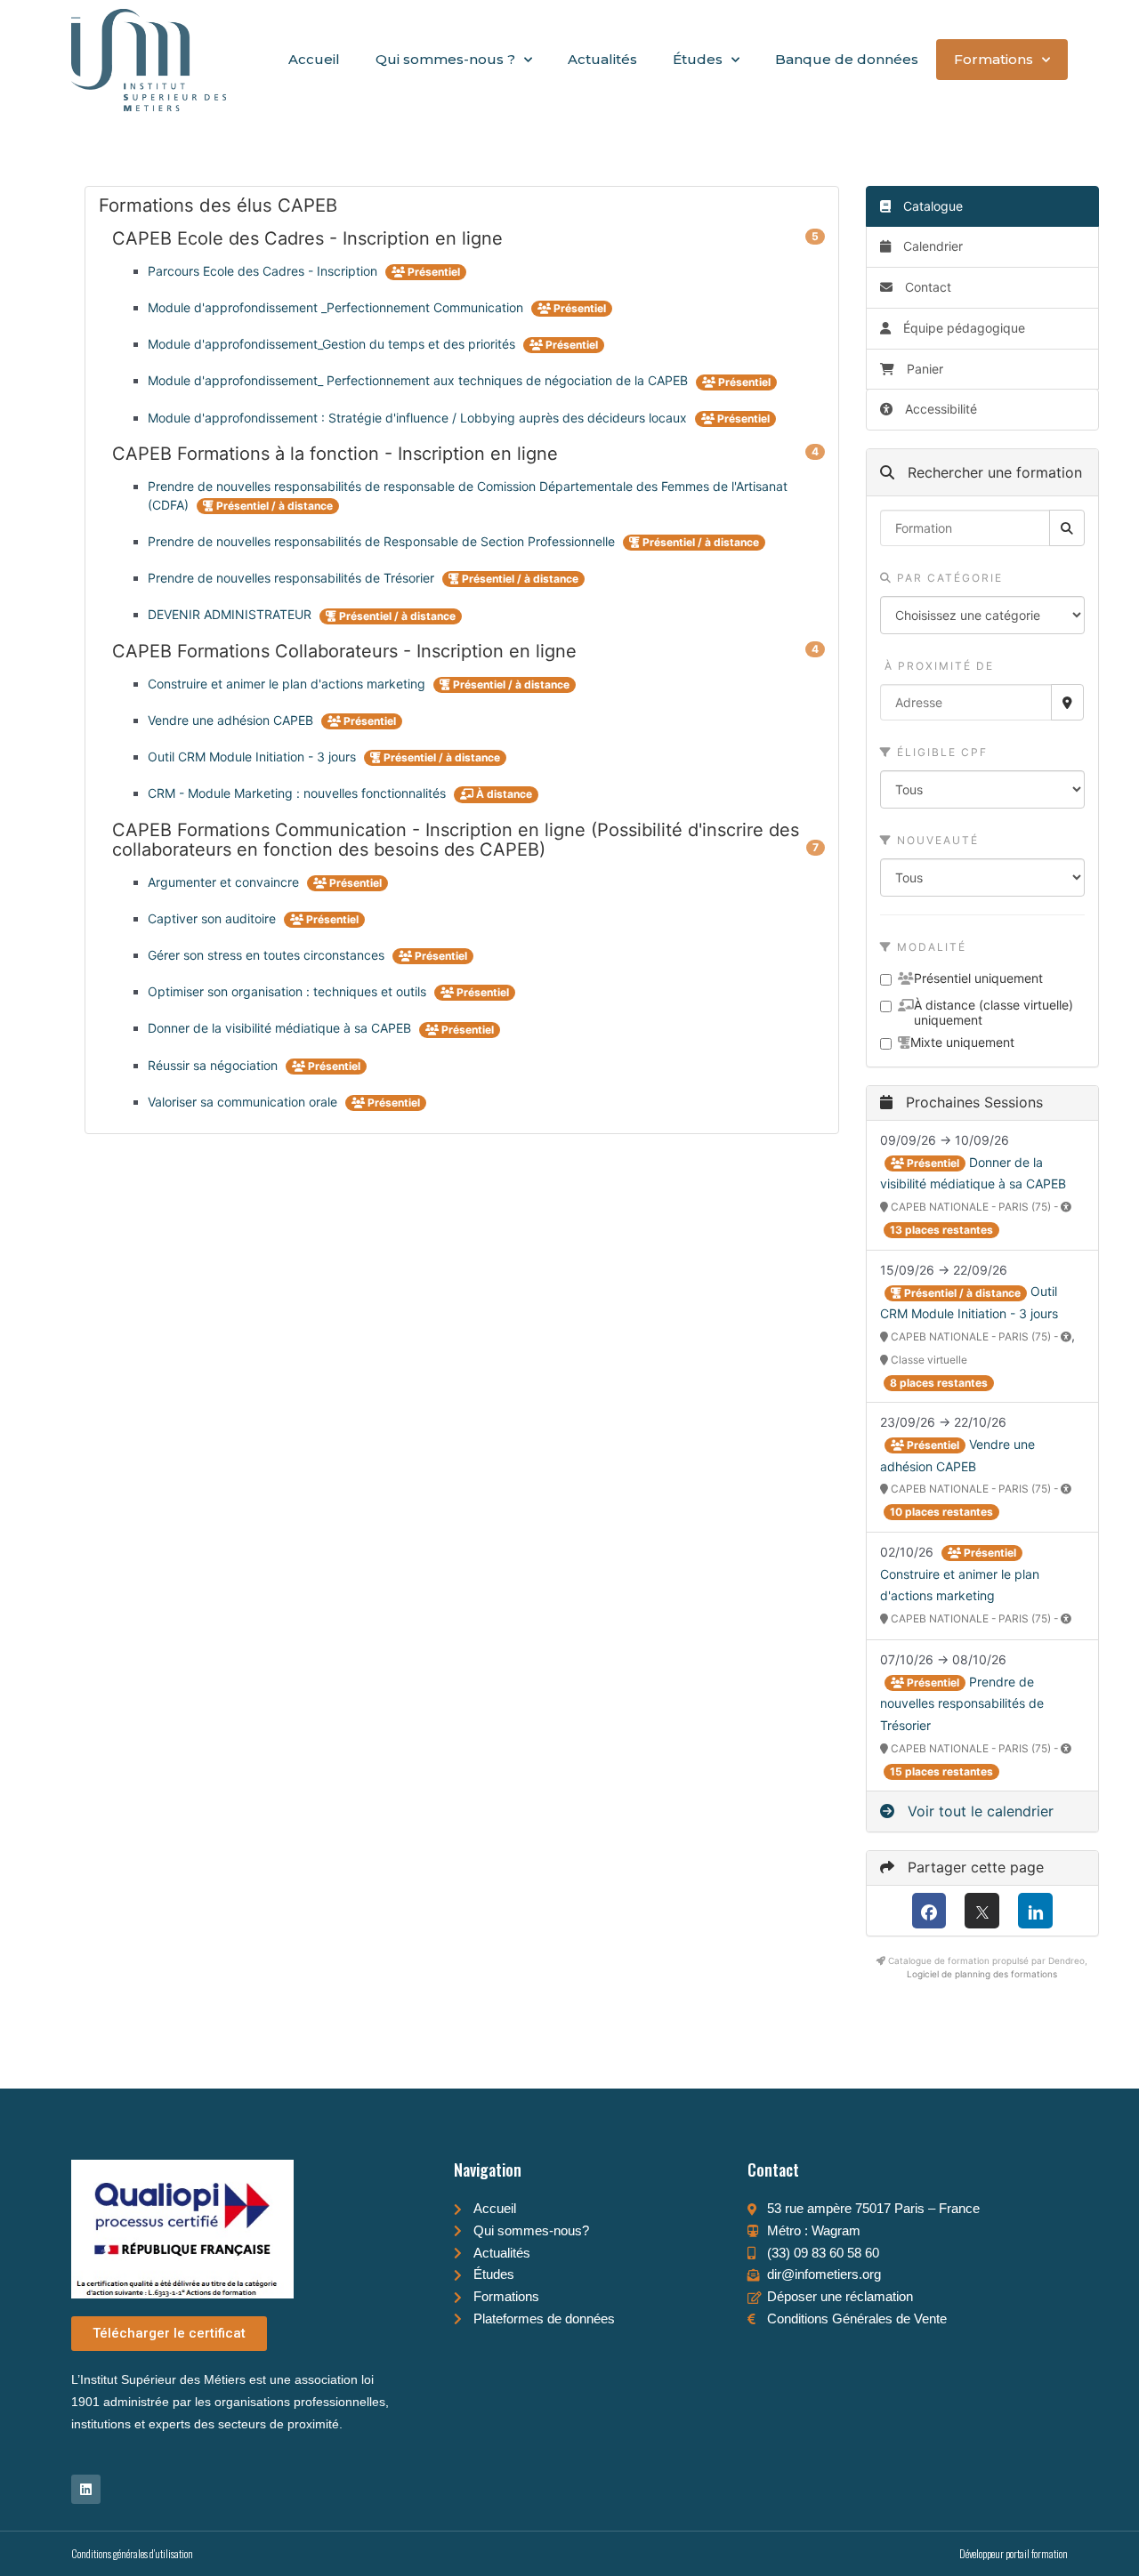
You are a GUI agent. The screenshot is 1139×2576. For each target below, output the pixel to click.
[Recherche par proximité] (1067, 702)
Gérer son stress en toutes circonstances (268, 955)
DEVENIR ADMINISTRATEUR (231, 614)
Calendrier (931, 246)
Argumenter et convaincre (225, 882)
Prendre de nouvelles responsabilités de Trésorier (293, 578)
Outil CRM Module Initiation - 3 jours (254, 757)
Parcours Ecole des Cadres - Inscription (264, 271)
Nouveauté (936, 840)
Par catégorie (948, 578)
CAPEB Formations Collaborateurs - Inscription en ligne (469, 651)
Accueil (314, 59)
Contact (926, 287)
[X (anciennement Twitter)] (982, 1911)
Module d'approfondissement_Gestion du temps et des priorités (333, 344)
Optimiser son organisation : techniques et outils (289, 991)
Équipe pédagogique (962, 328)
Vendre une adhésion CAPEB (232, 720)
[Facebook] (929, 1911)
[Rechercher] (1067, 528)
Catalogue (931, 206)
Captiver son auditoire (214, 918)
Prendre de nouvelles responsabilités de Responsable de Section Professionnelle (383, 541)
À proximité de (937, 666)
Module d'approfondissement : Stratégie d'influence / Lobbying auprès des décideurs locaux (419, 418)
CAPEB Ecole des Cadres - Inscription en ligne (469, 238)
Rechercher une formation (993, 472)
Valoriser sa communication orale (244, 1102)
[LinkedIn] (1035, 1911)
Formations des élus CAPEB (462, 205)
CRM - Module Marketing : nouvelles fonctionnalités (299, 793)
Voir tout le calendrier (978, 1811)
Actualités (602, 59)
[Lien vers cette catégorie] (359, 206)
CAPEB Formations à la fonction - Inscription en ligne (469, 454)
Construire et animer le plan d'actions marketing (288, 684)
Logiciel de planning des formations (982, 1974)
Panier (925, 369)
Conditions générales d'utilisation (132, 2553)
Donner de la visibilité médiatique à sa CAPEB (281, 1028)
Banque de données (847, 59)
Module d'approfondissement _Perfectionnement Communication (337, 307)
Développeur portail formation (1014, 2553)
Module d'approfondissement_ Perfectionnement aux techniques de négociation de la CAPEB (420, 380)
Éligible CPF (940, 752)
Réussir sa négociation (214, 1065)
